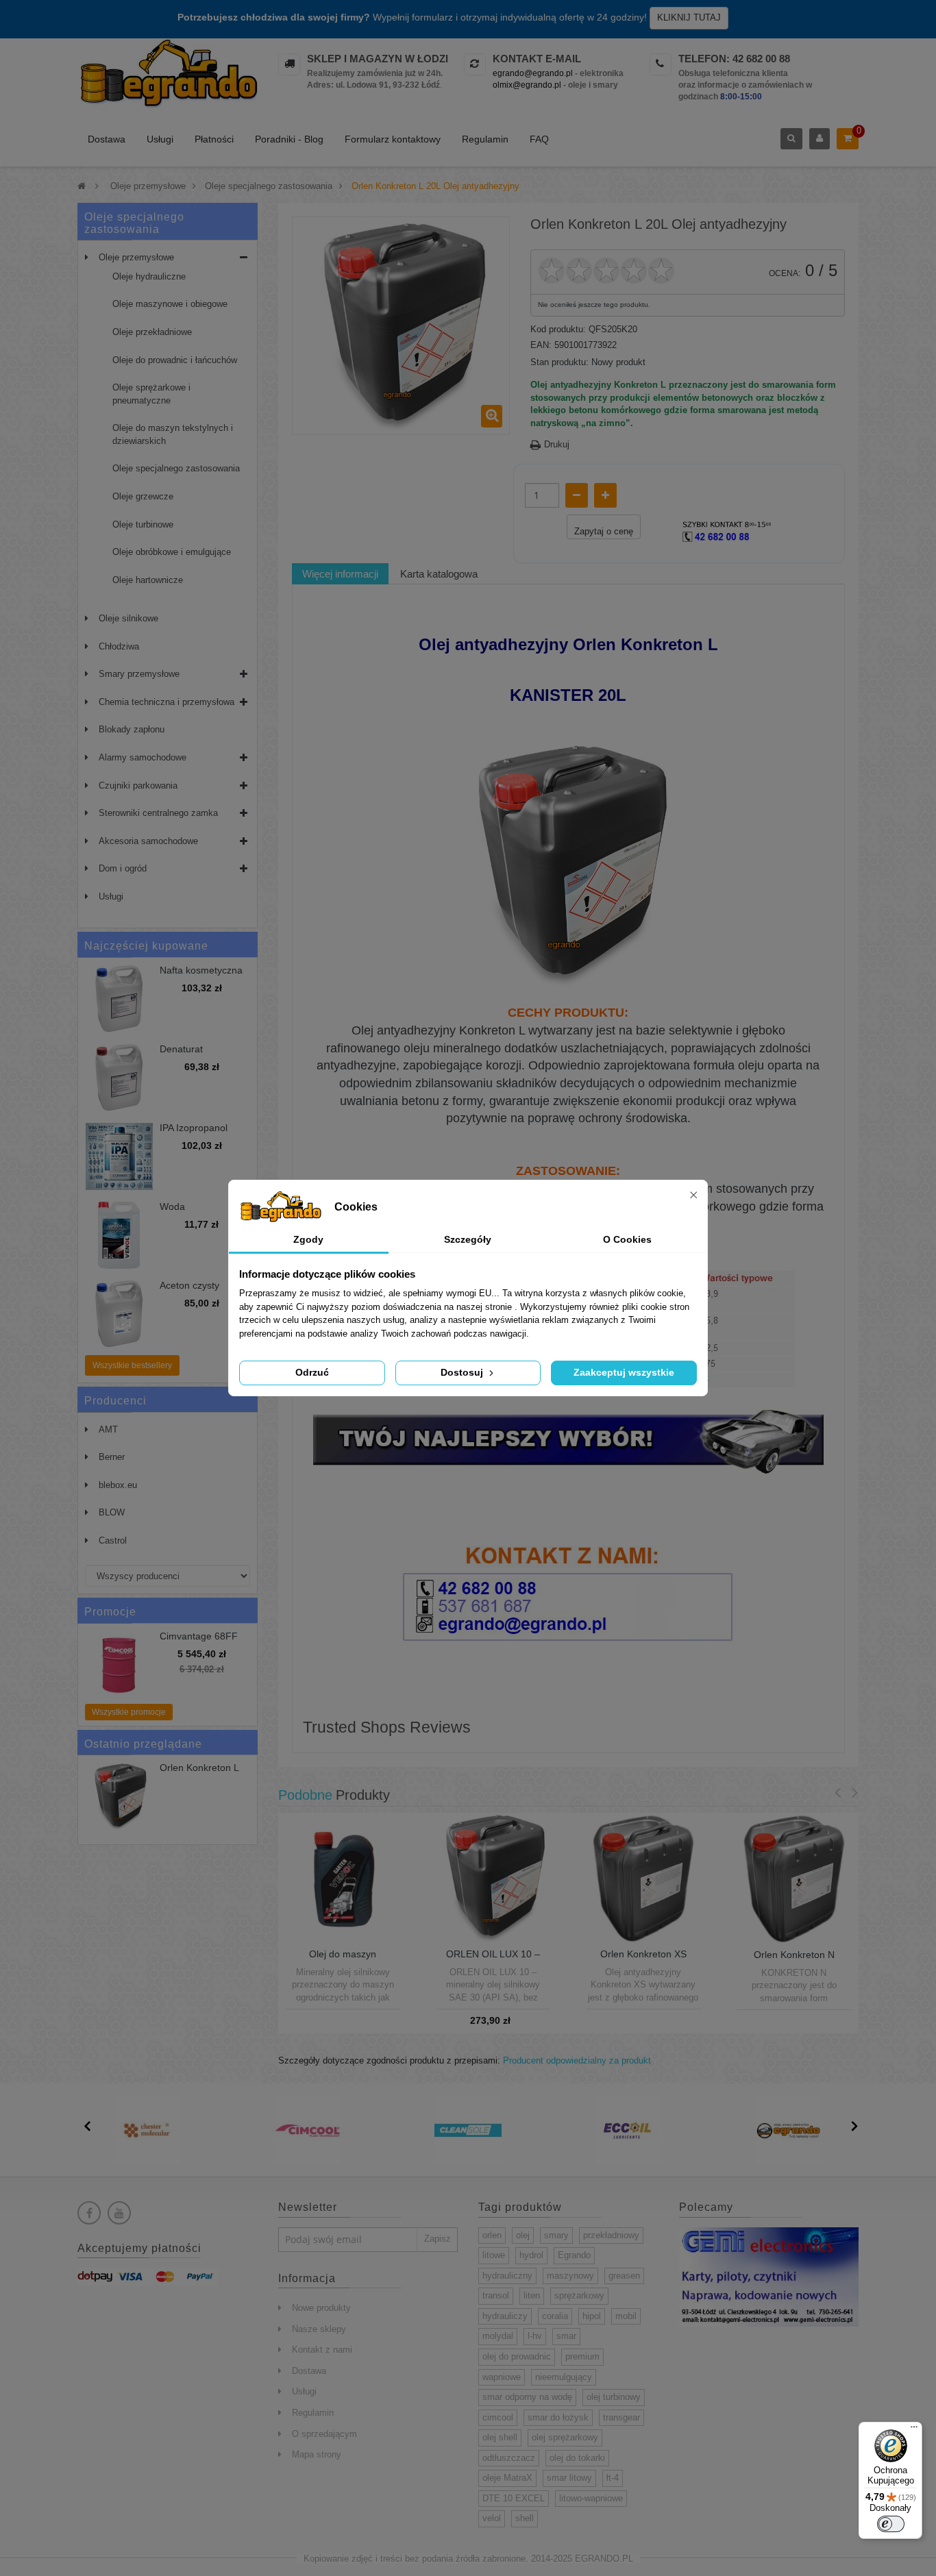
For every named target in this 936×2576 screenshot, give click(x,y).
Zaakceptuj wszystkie (624, 1372)
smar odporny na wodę (527, 2397)
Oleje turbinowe (143, 524)
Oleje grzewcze (143, 496)
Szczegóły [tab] (468, 1239)
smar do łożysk (558, 2417)
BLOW (112, 1512)
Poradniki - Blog (289, 139)
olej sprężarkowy (565, 2437)
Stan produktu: (559, 362)
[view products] (147, 2130)
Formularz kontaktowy (393, 139)
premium (582, 2356)
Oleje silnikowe (128, 618)
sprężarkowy (579, 2295)
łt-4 (613, 2478)
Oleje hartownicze (148, 580)
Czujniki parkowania (138, 785)
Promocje (110, 1612)
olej (523, 2235)
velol (492, 2518)
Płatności (214, 139)
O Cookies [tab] (627, 1239)
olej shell (500, 2437)
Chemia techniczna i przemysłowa (167, 702)
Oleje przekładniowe (152, 332)
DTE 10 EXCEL (514, 2498)
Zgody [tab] (308, 1239)
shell (525, 2518)
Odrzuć (312, 1372)
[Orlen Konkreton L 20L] (119, 1796)
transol (496, 2295)
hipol (592, 2316)
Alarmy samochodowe (143, 757)
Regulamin (485, 139)
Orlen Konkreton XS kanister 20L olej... (643, 1959)
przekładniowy (611, 2235)
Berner (112, 1457)
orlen (492, 2235)
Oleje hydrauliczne (149, 276)
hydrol (531, 2255)
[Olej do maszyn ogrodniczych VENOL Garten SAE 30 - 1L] (343, 1877)
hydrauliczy (505, 2316)
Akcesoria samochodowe (148, 841)
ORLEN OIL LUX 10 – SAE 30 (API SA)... (493, 1959)
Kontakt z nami (322, 2350)
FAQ (539, 139)
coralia (555, 2316)
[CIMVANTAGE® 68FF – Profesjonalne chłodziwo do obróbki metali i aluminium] (119, 1665)
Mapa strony (317, 2454)
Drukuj (557, 444)
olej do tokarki (577, 2458)
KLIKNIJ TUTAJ (689, 17)
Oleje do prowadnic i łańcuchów (175, 360)
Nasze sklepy (319, 2329)
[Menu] (914, 2430)
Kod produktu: (558, 329)
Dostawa (107, 139)
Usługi (160, 139)
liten (532, 2295)
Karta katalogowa (439, 574)
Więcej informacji (340, 574)
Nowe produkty (321, 2308)
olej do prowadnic (517, 2356)
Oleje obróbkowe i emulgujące (172, 552)
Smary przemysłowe (139, 674)
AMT (108, 1429)
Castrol (113, 1540)
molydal (498, 2336)
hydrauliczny (507, 2276)
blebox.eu (118, 1485)
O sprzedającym (324, 2434)
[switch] (891, 2524)
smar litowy (569, 2478)
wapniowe (502, 2377)
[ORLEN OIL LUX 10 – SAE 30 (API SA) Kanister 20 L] (493, 1877)
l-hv (535, 2336)
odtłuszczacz (509, 2458)
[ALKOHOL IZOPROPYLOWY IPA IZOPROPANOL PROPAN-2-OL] (119, 1156)
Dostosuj (463, 1372)
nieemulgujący (564, 2377)
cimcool (498, 2417)
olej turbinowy (614, 2397)
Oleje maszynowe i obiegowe (170, 304)
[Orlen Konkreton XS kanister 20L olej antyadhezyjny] (643, 1877)
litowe (494, 2255)
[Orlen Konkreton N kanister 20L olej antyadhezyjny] (794, 1878)
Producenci (115, 1401)
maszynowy (570, 2276)
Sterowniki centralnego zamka (158, 813)
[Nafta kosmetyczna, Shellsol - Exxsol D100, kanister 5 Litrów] (119, 999)
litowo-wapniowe (591, 2498)
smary (556, 2235)
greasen (624, 2276)
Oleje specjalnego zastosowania (176, 468)
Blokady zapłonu (132, 729)
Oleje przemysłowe (136, 257)
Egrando (574, 2255)
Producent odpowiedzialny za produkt (577, 2060)
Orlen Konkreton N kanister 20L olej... (794, 1960)
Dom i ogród (123, 868)
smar (566, 2336)
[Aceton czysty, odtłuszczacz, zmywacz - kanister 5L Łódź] (119, 1314)
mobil (626, 2316)
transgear (621, 2417)
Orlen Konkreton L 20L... (199, 1773)
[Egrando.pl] (168, 76)
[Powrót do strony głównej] (82, 186)
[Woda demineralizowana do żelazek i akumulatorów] (119, 1235)
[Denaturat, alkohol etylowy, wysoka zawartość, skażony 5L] (119, 1078)
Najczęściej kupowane (146, 946)
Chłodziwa (119, 646)
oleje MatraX (507, 2478)
